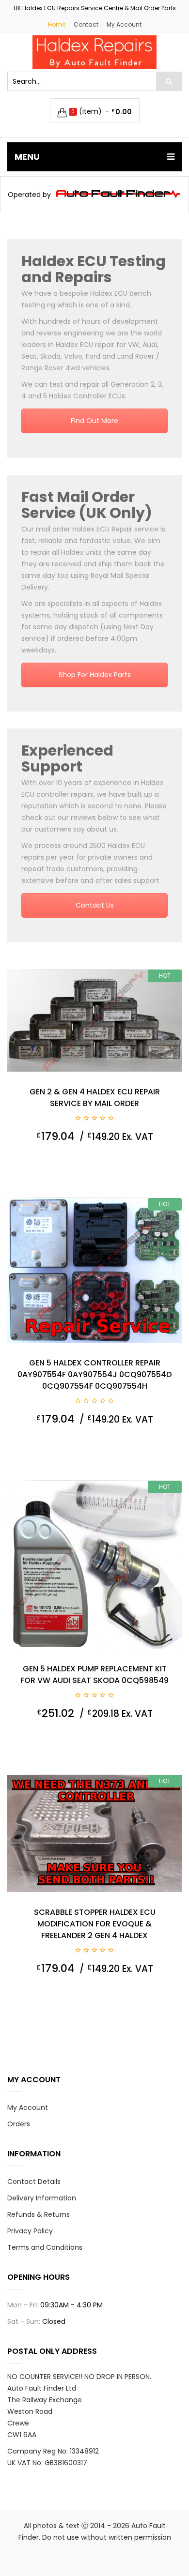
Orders (19, 2124)
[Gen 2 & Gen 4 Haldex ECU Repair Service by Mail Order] (94, 1021)
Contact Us (95, 905)
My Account (124, 24)
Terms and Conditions (45, 2247)
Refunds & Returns (39, 2214)
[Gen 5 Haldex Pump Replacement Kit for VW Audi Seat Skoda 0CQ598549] (94, 1565)
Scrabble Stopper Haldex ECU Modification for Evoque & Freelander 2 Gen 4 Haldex (95, 1924)
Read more (149, 1738)
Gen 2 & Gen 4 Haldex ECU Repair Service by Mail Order (95, 1098)
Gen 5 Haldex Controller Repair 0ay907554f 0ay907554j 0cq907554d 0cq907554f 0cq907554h (94, 1374)
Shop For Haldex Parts (95, 675)
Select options (149, 1161)
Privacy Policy (30, 2231)
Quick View (38, 1161)
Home (57, 24)
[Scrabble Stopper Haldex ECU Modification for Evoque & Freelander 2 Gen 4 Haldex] (94, 1834)
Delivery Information (42, 2198)
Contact (86, 24)
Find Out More (94, 421)
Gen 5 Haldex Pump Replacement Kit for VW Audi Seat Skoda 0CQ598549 (94, 1674)
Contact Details (34, 2182)
